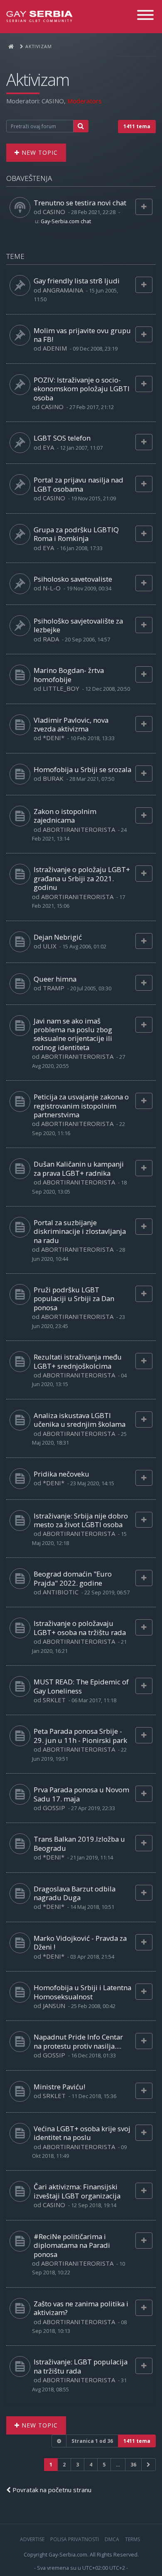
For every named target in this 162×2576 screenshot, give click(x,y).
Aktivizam (38, 80)
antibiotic (61, 1592)
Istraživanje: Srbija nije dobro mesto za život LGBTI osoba (81, 1520)
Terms (133, 2539)
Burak (53, 778)
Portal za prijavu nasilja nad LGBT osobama (79, 484)
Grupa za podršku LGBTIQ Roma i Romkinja (76, 534)
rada (51, 639)
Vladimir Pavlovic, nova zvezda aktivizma (71, 724)
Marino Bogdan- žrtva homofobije (69, 675)
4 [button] (91, 2465)
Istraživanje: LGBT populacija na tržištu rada (81, 2366)
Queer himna (55, 979)
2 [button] (64, 2465)
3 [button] (77, 2465)
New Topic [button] (39, 152)
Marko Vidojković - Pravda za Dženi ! (80, 1942)
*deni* (54, 738)
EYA (48, 447)
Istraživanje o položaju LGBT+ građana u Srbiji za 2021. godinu (82, 878)
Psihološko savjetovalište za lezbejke (78, 625)
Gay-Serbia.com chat (66, 221)
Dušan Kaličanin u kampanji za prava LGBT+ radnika (79, 1168)
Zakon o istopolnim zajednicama (65, 816)
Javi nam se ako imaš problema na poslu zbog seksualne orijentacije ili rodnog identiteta (72, 1034)
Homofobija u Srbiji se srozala (82, 769)
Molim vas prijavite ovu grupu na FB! (82, 335)
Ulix (50, 946)
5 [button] (104, 2465)
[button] (148, 2465)
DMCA (112, 2539)
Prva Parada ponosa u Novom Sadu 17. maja (81, 1794)
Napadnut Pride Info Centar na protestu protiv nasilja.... (78, 2041)
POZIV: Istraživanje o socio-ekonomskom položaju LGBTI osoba (82, 389)
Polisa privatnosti (75, 2539)
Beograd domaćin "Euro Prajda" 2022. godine (73, 1578)
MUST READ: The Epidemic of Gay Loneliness (81, 1686)
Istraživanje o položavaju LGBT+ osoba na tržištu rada (80, 1628)
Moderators (85, 101)
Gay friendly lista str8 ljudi (77, 281)
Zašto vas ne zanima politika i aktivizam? (81, 2308)
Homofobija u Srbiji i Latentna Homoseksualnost (82, 1992)
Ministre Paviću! (59, 2087)
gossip (54, 1808)
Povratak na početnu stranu (51, 2490)
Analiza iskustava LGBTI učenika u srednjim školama (80, 1420)
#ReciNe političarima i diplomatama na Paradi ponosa (72, 2245)
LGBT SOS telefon (62, 438)
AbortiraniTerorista (79, 829)
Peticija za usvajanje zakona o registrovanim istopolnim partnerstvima (81, 1106)
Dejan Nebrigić (58, 937)
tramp (54, 988)
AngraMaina (63, 290)
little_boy (61, 688)
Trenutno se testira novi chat (80, 203)
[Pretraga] (81, 126)
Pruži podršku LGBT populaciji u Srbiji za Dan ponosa (74, 1299)
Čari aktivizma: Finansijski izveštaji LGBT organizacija (77, 2191)
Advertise (32, 2539)
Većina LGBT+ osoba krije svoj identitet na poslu (82, 2133)
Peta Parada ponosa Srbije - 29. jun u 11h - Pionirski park (80, 1735)
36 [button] (133, 2465)
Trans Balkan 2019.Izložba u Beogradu (79, 1843)
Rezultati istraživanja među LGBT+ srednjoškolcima (78, 1361)
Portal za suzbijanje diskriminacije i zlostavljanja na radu (80, 1231)
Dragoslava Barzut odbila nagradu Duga (75, 1893)
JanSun (54, 2006)
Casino (53, 101)
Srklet (54, 1700)
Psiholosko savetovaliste (73, 579)
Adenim (55, 348)
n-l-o (52, 588)
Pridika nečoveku (61, 1474)
